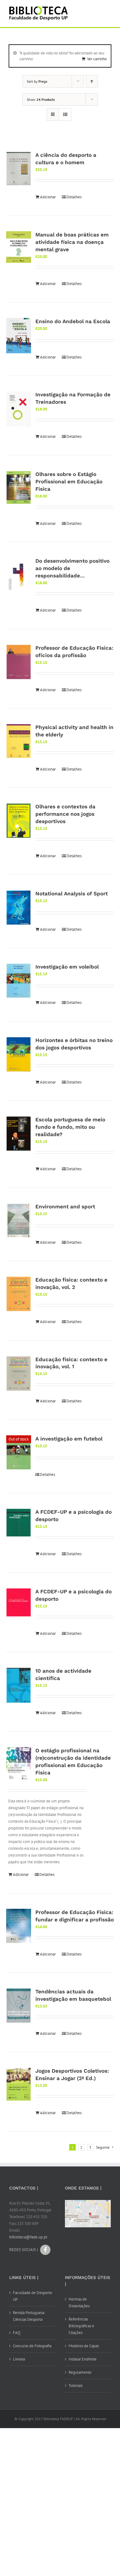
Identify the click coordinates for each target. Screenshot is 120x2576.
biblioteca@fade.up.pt (28, 2237)
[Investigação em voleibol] (19, 981)
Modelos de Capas (84, 2346)
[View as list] (65, 115)
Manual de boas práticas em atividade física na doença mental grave (72, 242)
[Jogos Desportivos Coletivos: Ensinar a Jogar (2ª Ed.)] (19, 2084)
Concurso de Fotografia (32, 2346)
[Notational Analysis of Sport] (19, 908)
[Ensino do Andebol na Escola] (19, 336)
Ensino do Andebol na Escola (73, 321)
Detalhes (74, 197)
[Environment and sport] (19, 1221)
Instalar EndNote (83, 2359)
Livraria (19, 2359)
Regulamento (80, 2372)
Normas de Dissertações (79, 2303)
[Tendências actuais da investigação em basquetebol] (19, 2006)
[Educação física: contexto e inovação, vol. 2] (19, 1294)
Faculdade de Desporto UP (32, 2296)
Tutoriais (76, 2386)
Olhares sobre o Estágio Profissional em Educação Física (69, 482)
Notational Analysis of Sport (72, 894)
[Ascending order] (92, 81)
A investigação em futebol (69, 1439)
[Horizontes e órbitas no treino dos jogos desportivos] (19, 1054)
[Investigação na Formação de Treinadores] (19, 409)
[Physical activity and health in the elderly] (19, 741)
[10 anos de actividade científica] (19, 1685)
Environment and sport (65, 1207)
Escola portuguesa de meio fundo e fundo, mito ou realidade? (70, 1127)
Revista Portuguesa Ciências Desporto (29, 2316)
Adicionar (48, 197)
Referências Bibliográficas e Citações (81, 2326)
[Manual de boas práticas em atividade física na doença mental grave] (19, 247)
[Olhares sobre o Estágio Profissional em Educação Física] (19, 487)
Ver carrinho (97, 59)
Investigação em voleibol (67, 967)
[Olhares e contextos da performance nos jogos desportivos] (19, 821)
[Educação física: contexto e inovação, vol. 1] (19, 1374)
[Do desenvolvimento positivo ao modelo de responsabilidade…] (19, 575)
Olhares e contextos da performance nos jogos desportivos (65, 814)
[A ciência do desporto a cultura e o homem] (19, 168)
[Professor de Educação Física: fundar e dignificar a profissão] (19, 1926)
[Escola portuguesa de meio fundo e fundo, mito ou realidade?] (19, 1134)
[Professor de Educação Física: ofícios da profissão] (19, 662)
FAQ (17, 2333)
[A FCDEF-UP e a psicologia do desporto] (19, 1523)
